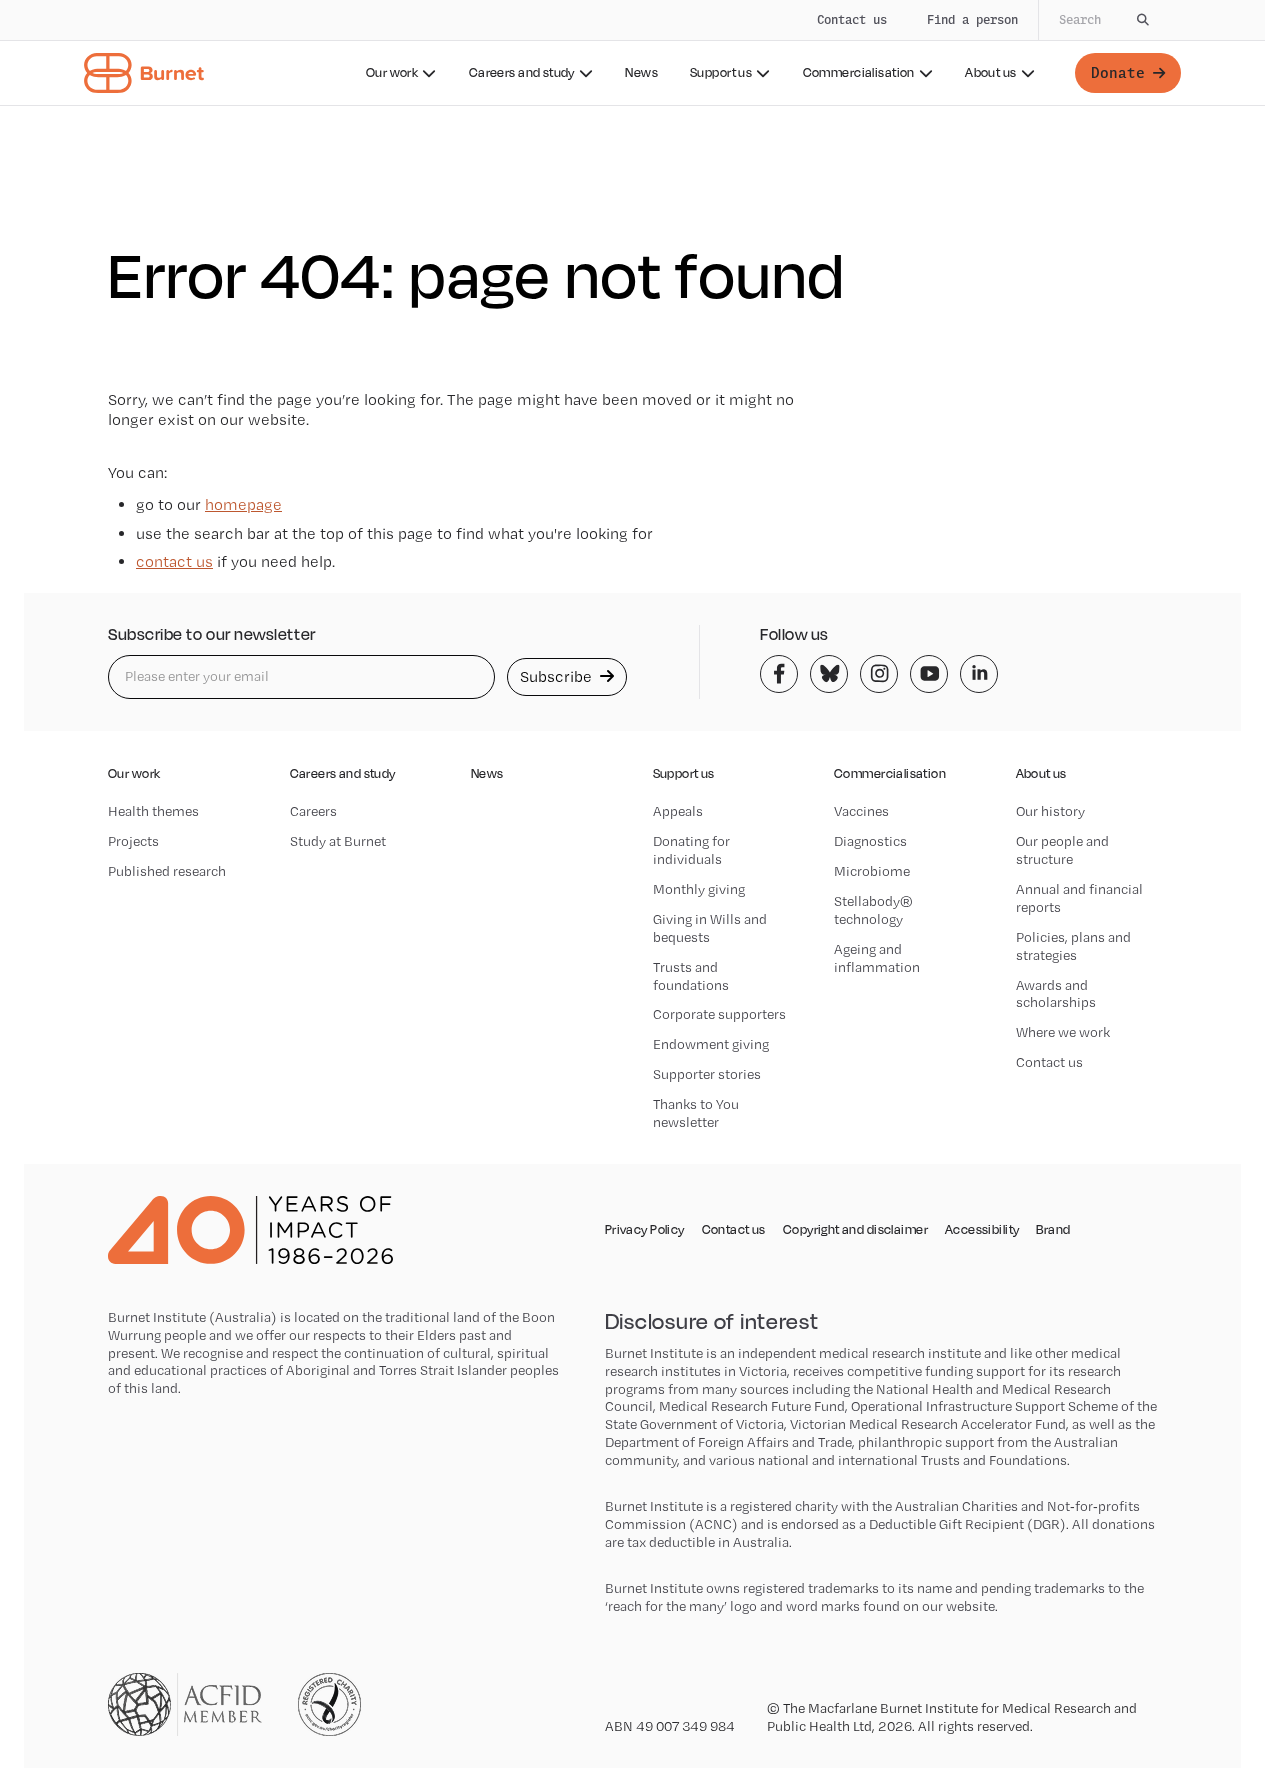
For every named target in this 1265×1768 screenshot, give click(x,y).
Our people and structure (1062, 850)
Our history (1050, 811)
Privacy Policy (645, 1230)
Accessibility (982, 1230)
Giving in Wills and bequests (710, 928)
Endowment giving (711, 1044)
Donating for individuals (691, 850)
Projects (133, 841)
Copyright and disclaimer (855, 1230)
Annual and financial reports (1079, 898)
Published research (167, 871)
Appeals (678, 811)
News (641, 72)
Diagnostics (870, 841)
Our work (392, 72)
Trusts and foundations (691, 976)
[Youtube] (929, 674)
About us (990, 72)
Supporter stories (707, 1074)
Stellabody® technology (873, 910)
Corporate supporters (719, 1014)
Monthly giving (699, 889)
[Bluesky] (829, 674)
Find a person (972, 19)
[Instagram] (879, 674)
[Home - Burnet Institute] (144, 73)
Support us (721, 72)
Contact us (852, 19)
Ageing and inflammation (877, 958)
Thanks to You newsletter (696, 1113)
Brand (1053, 1230)
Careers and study (522, 72)
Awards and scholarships (1056, 994)
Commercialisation (859, 72)
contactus (174, 561)
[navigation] (632, 53)
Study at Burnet (338, 841)
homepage (243, 504)
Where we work (1063, 1032)
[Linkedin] (979, 674)
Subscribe (558, 676)
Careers (313, 811)
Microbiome (872, 871)
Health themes (153, 811)
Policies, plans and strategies (1073, 946)
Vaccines (861, 811)
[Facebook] (779, 674)
